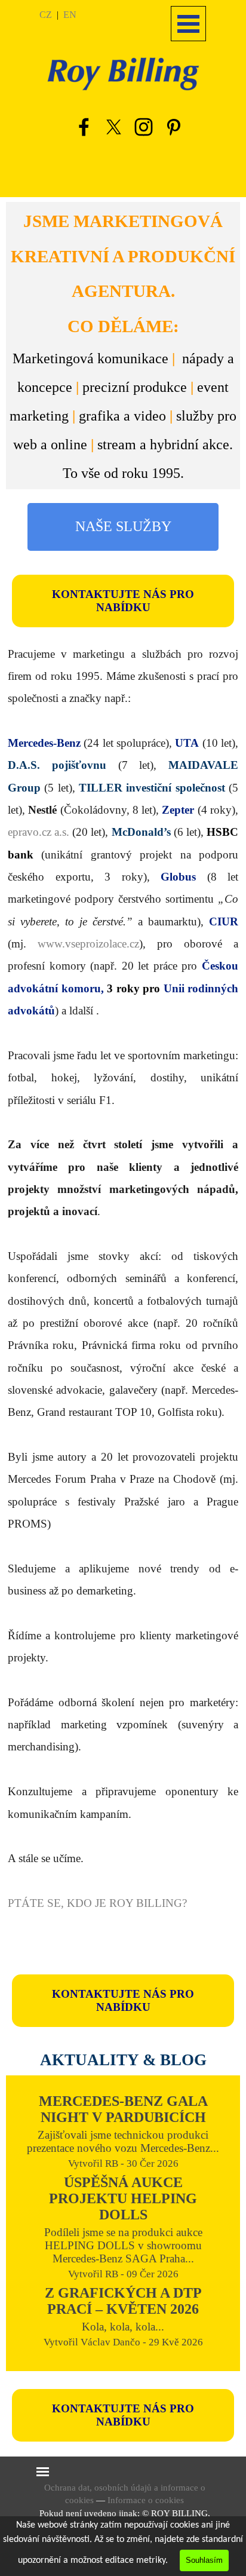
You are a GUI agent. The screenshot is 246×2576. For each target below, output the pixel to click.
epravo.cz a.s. (39, 832)
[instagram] (143, 127)
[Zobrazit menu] (188, 24)
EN (70, 15)
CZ (46, 15)
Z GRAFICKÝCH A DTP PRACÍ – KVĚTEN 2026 (123, 2301)
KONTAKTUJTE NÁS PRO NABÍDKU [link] (123, 601)
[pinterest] (173, 127)
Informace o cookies (146, 2500)
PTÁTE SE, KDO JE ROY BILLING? (97, 1903)
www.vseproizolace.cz (88, 944)
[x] (113, 127)
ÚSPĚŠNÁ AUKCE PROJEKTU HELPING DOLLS (123, 2198)
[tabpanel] (71, 14)
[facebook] (84, 127)
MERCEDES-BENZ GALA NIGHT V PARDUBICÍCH (123, 2109)
